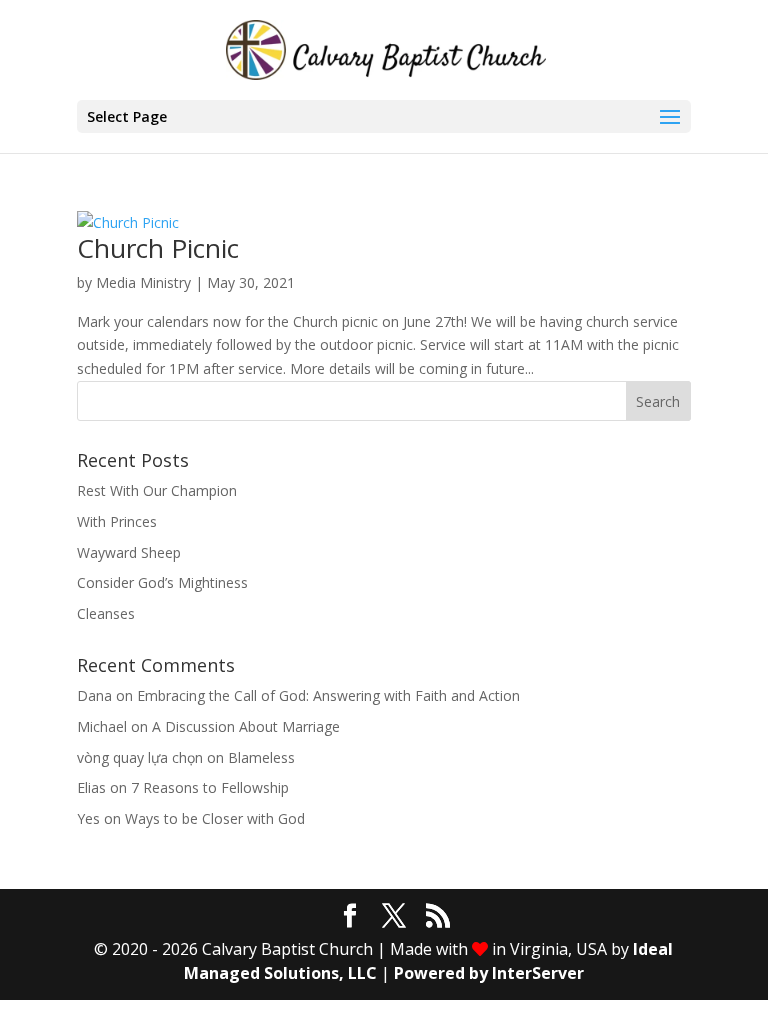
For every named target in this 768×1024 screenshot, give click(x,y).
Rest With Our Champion (157, 490)
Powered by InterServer (489, 973)
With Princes (117, 521)
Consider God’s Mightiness (162, 582)
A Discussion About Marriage (246, 726)
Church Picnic (158, 248)
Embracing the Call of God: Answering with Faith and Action (328, 695)
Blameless (261, 757)
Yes (88, 818)
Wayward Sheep (129, 552)
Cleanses (106, 613)
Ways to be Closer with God (215, 818)
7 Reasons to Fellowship (210, 787)
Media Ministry (143, 282)
